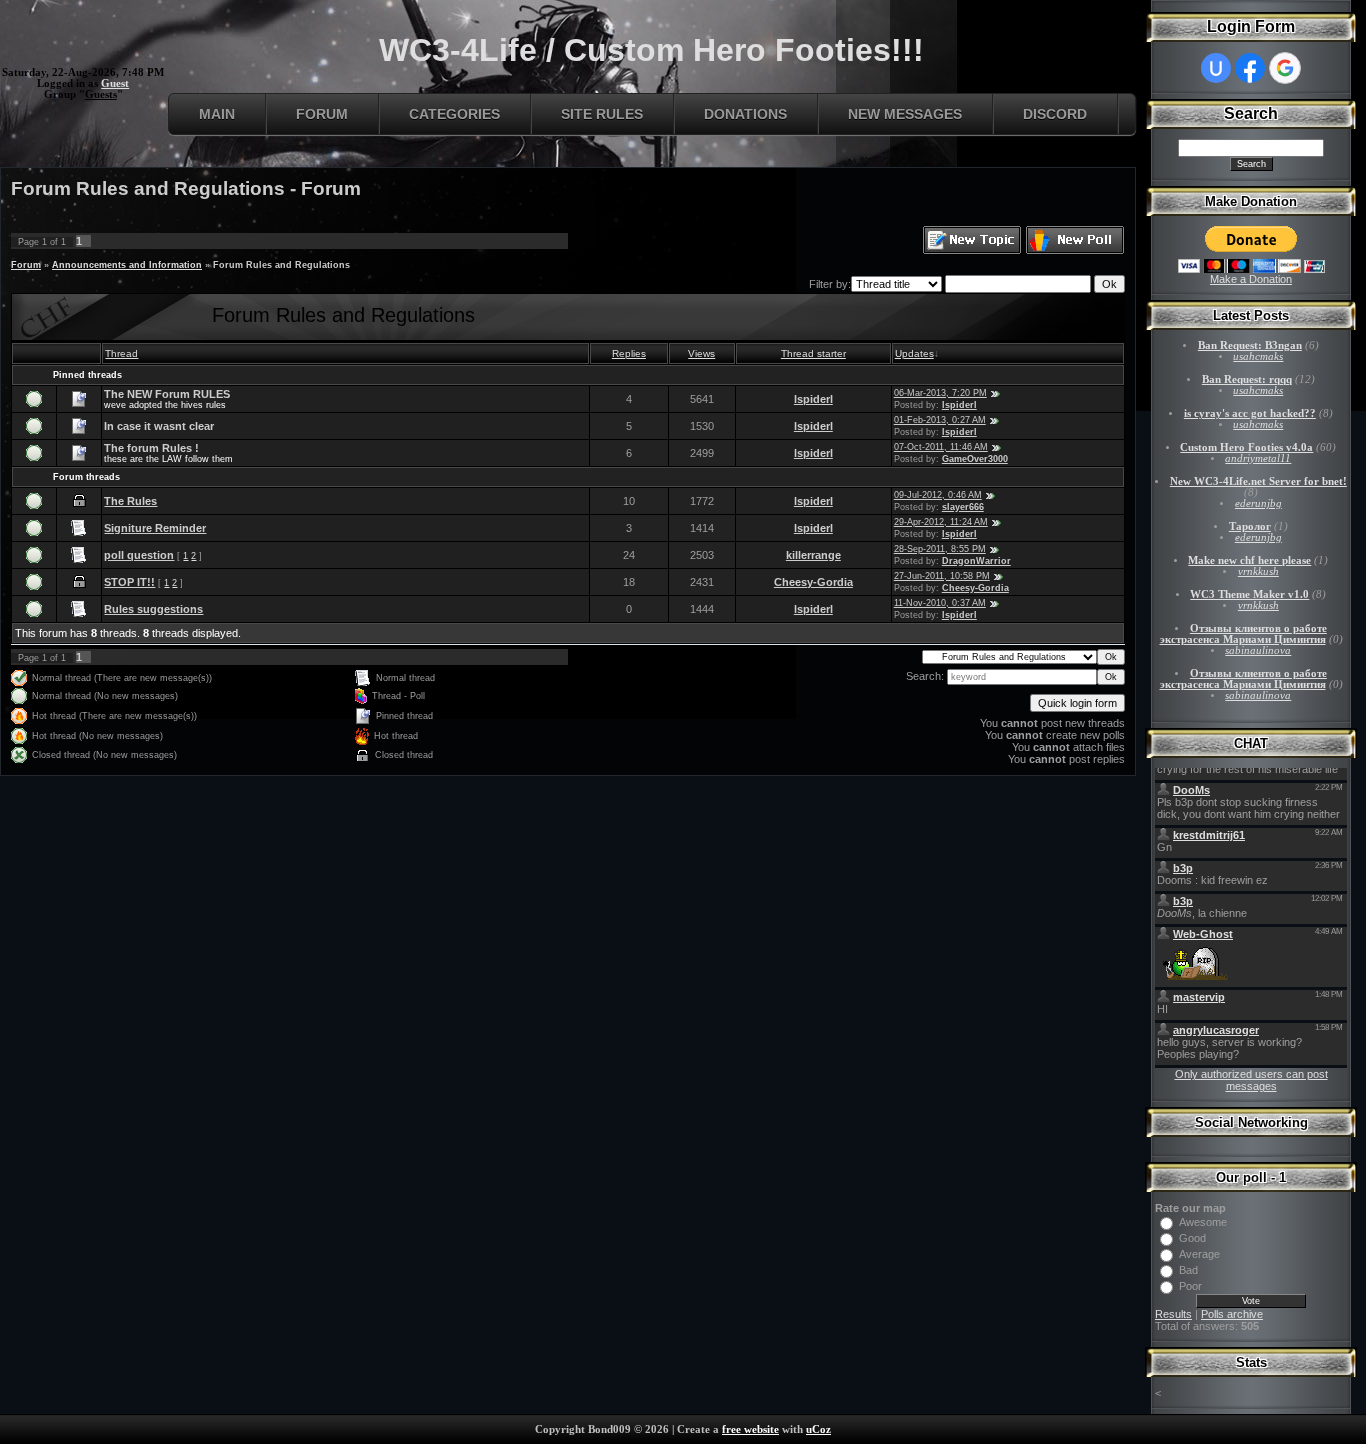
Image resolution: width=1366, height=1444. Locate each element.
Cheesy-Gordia (813, 582)
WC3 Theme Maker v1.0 (1249, 594)
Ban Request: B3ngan (1250, 345)
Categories (454, 114)
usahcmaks (1258, 356)
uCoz (818, 1429)
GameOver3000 (975, 459)
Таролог (1250, 526)
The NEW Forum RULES (167, 394)
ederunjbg (1258, 503)
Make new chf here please (1249, 560)
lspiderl (813, 399)
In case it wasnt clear (159, 426)
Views (701, 353)
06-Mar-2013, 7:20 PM (940, 393)
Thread (121, 353)
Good (1192, 1238)
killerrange (813, 555)
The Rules (130, 501)
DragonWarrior (976, 561)
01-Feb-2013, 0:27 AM (940, 420)
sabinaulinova (1258, 650)
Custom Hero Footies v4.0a (1246, 447)
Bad (1188, 1270)
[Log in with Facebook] (1250, 68)
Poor (1190, 1286)
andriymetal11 (1258, 458)
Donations (745, 114)
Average (1199, 1254)
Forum (322, 114)
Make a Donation (1251, 279)
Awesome (1203, 1222)
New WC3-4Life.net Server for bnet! (1258, 481)
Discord (1055, 114)
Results (1173, 1314)
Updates (914, 353)
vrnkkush (1258, 571)
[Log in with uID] (1216, 68)
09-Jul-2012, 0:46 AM (938, 495)
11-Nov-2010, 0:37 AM (940, 603)
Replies (629, 353)
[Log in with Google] (1285, 68)
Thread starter (813, 353)
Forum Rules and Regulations (281, 265)
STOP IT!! (129, 582)
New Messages (905, 114)
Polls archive (1232, 1314)
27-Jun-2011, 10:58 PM (942, 576)
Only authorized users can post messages (1251, 1080)
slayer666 (963, 507)
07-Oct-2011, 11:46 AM (941, 447)
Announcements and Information (127, 265)
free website (750, 1429)
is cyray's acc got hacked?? (1250, 413)
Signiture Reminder (155, 528)
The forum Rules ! (151, 448)
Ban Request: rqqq (1247, 379)
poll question (139, 555)
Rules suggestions (153, 609)
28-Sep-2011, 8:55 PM (940, 549)
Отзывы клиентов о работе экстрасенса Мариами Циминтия (1243, 634)
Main (217, 114)
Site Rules (602, 114)
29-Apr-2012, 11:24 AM (941, 522)
